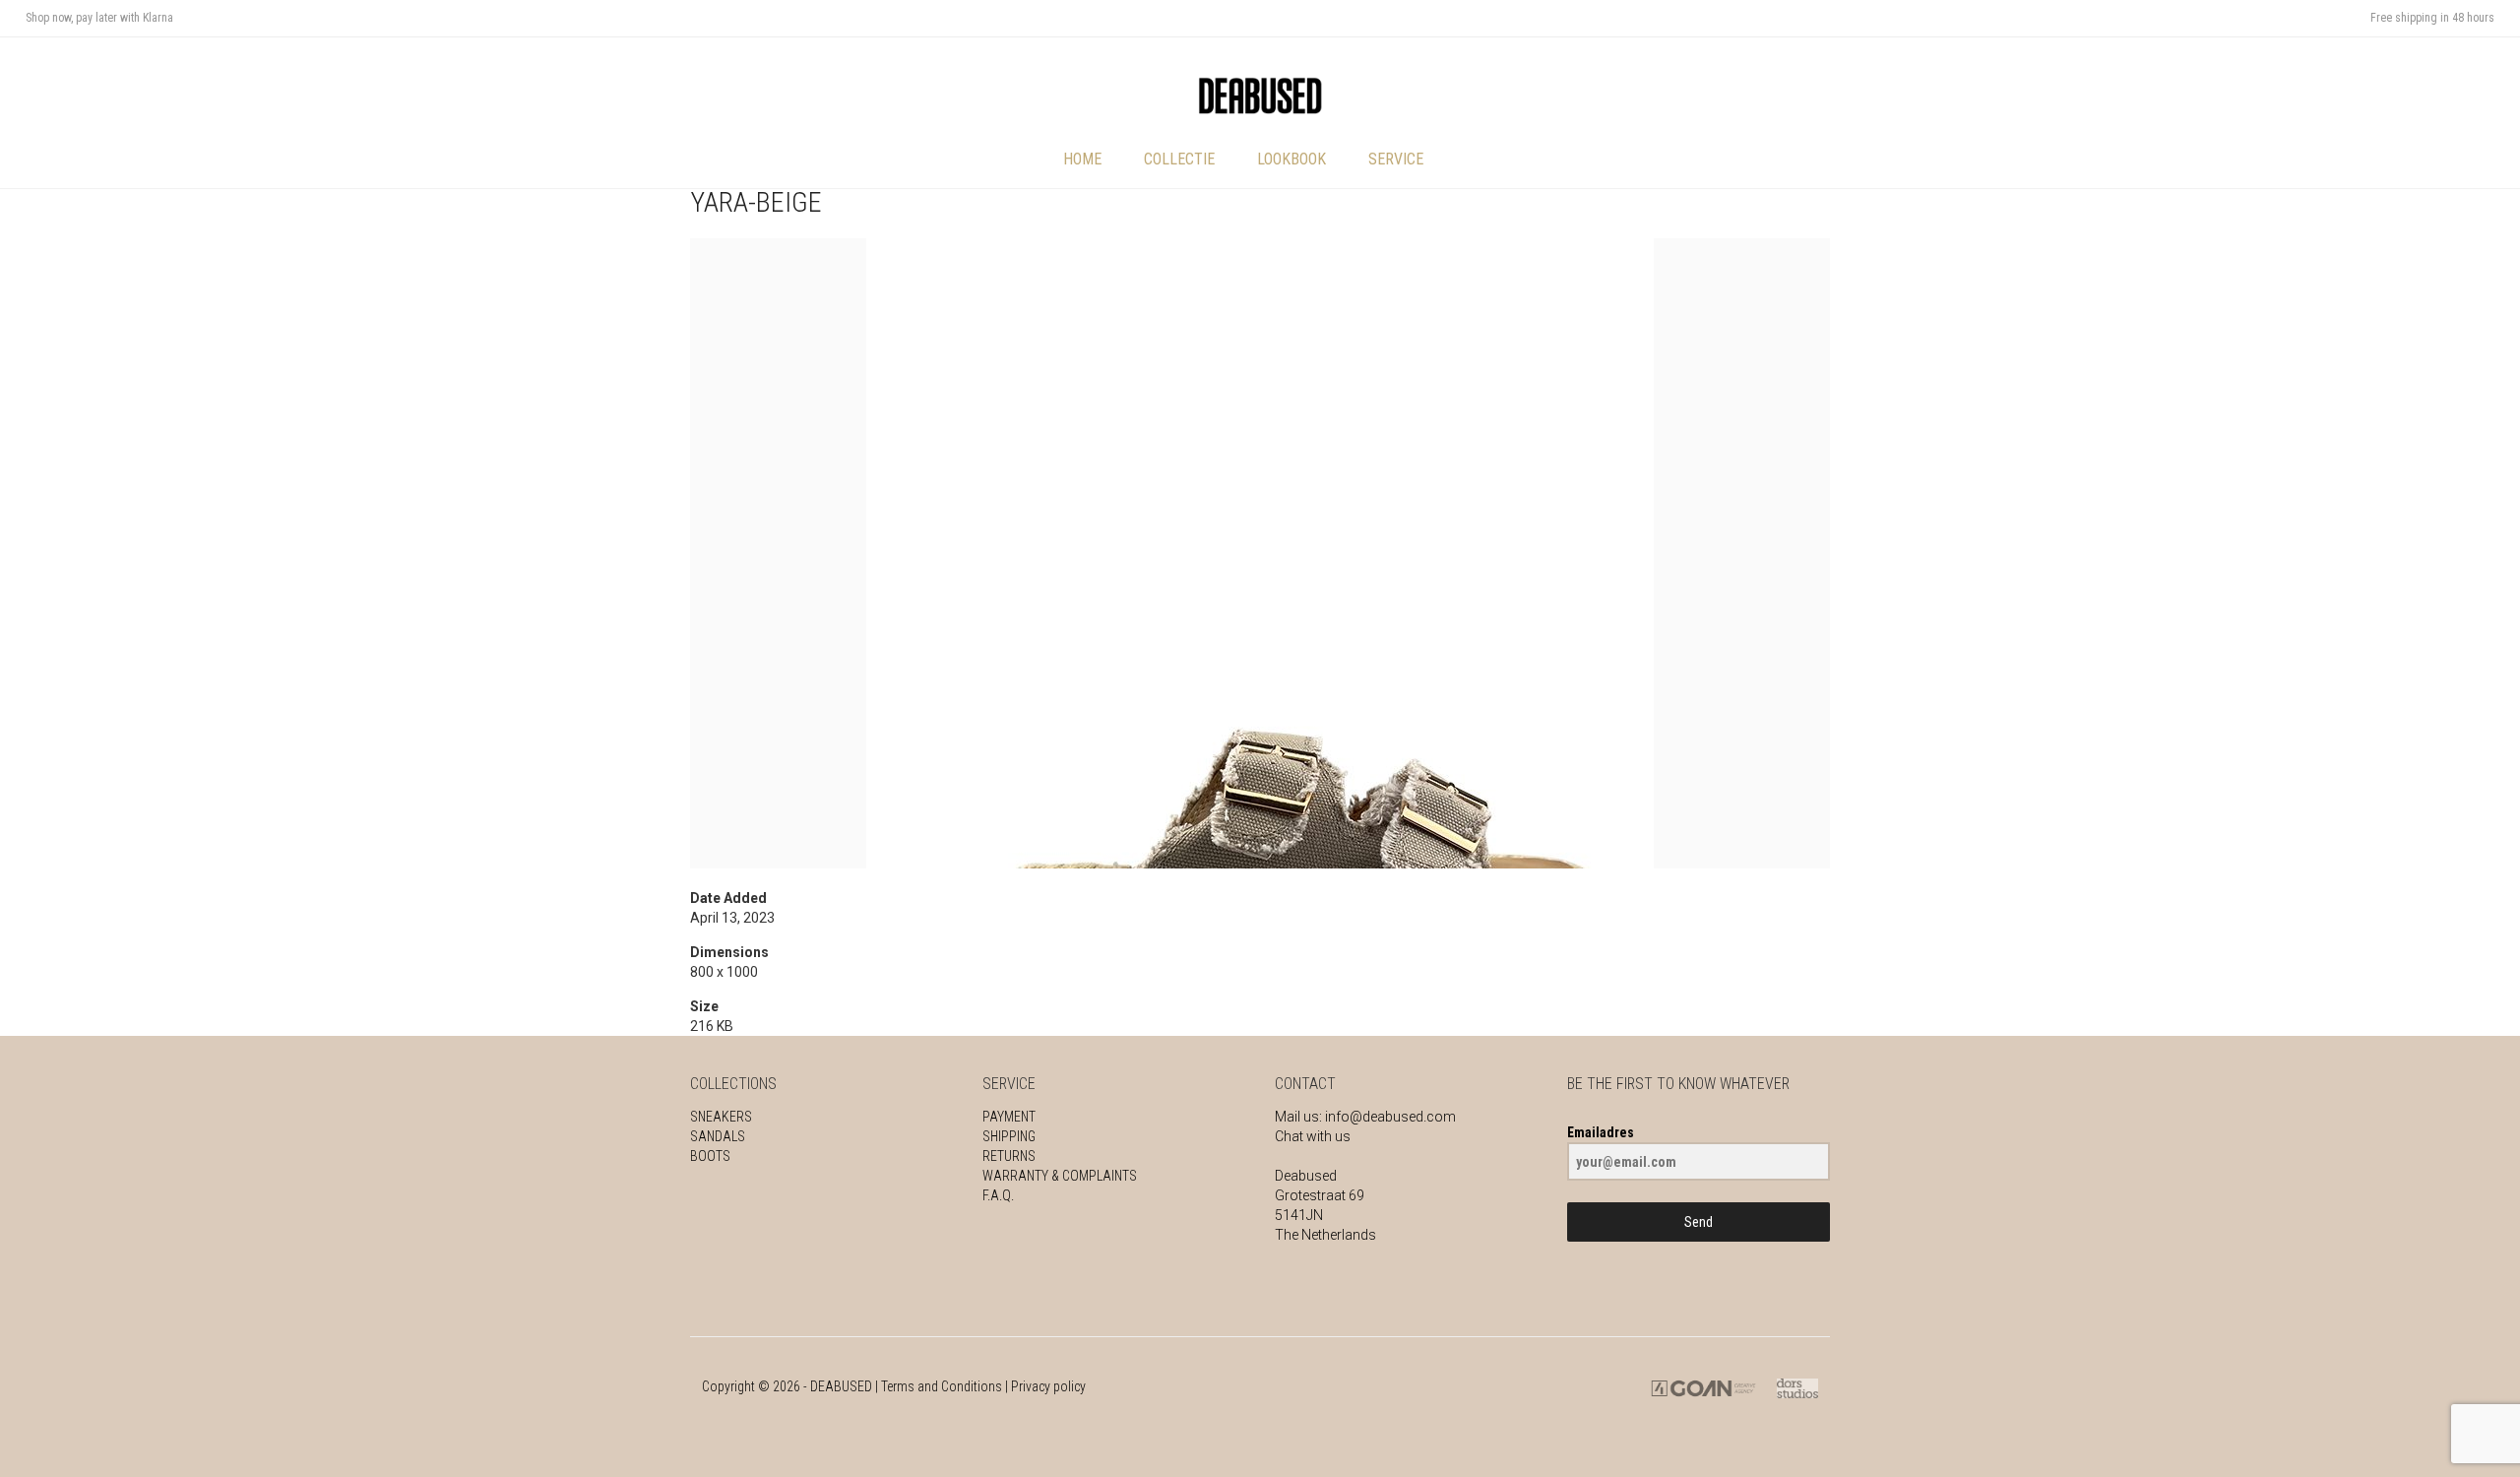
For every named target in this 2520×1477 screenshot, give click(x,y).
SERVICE (1396, 159)
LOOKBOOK (1291, 159)
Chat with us (1313, 1136)
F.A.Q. (998, 1195)
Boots (710, 1156)
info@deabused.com (1390, 1117)
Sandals (718, 1136)
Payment (1009, 1117)
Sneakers (721, 1117)
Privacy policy (1048, 1386)
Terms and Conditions (942, 1386)
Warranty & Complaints (1060, 1176)
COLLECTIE (1179, 159)
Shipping (1009, 1136)
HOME (1082, 159)
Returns (1009, 1156)
